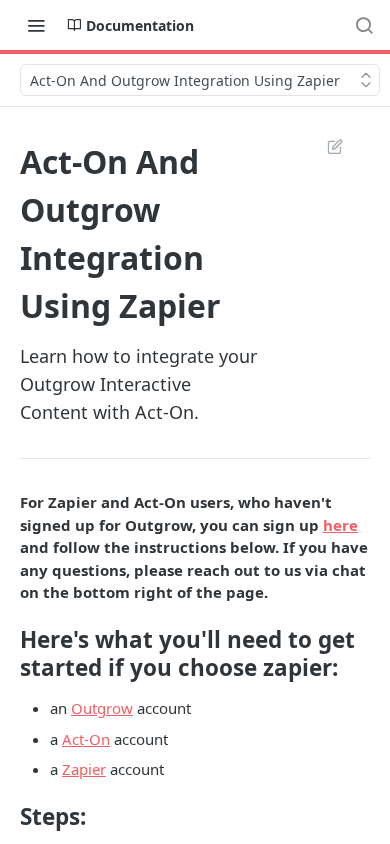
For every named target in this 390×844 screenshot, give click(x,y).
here (340, 525)
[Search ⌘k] (364, 25)
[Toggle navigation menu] (36, 25)
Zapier (84, 769)
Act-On (86, 739)
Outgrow (102, 708)
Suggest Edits (325, 146)
